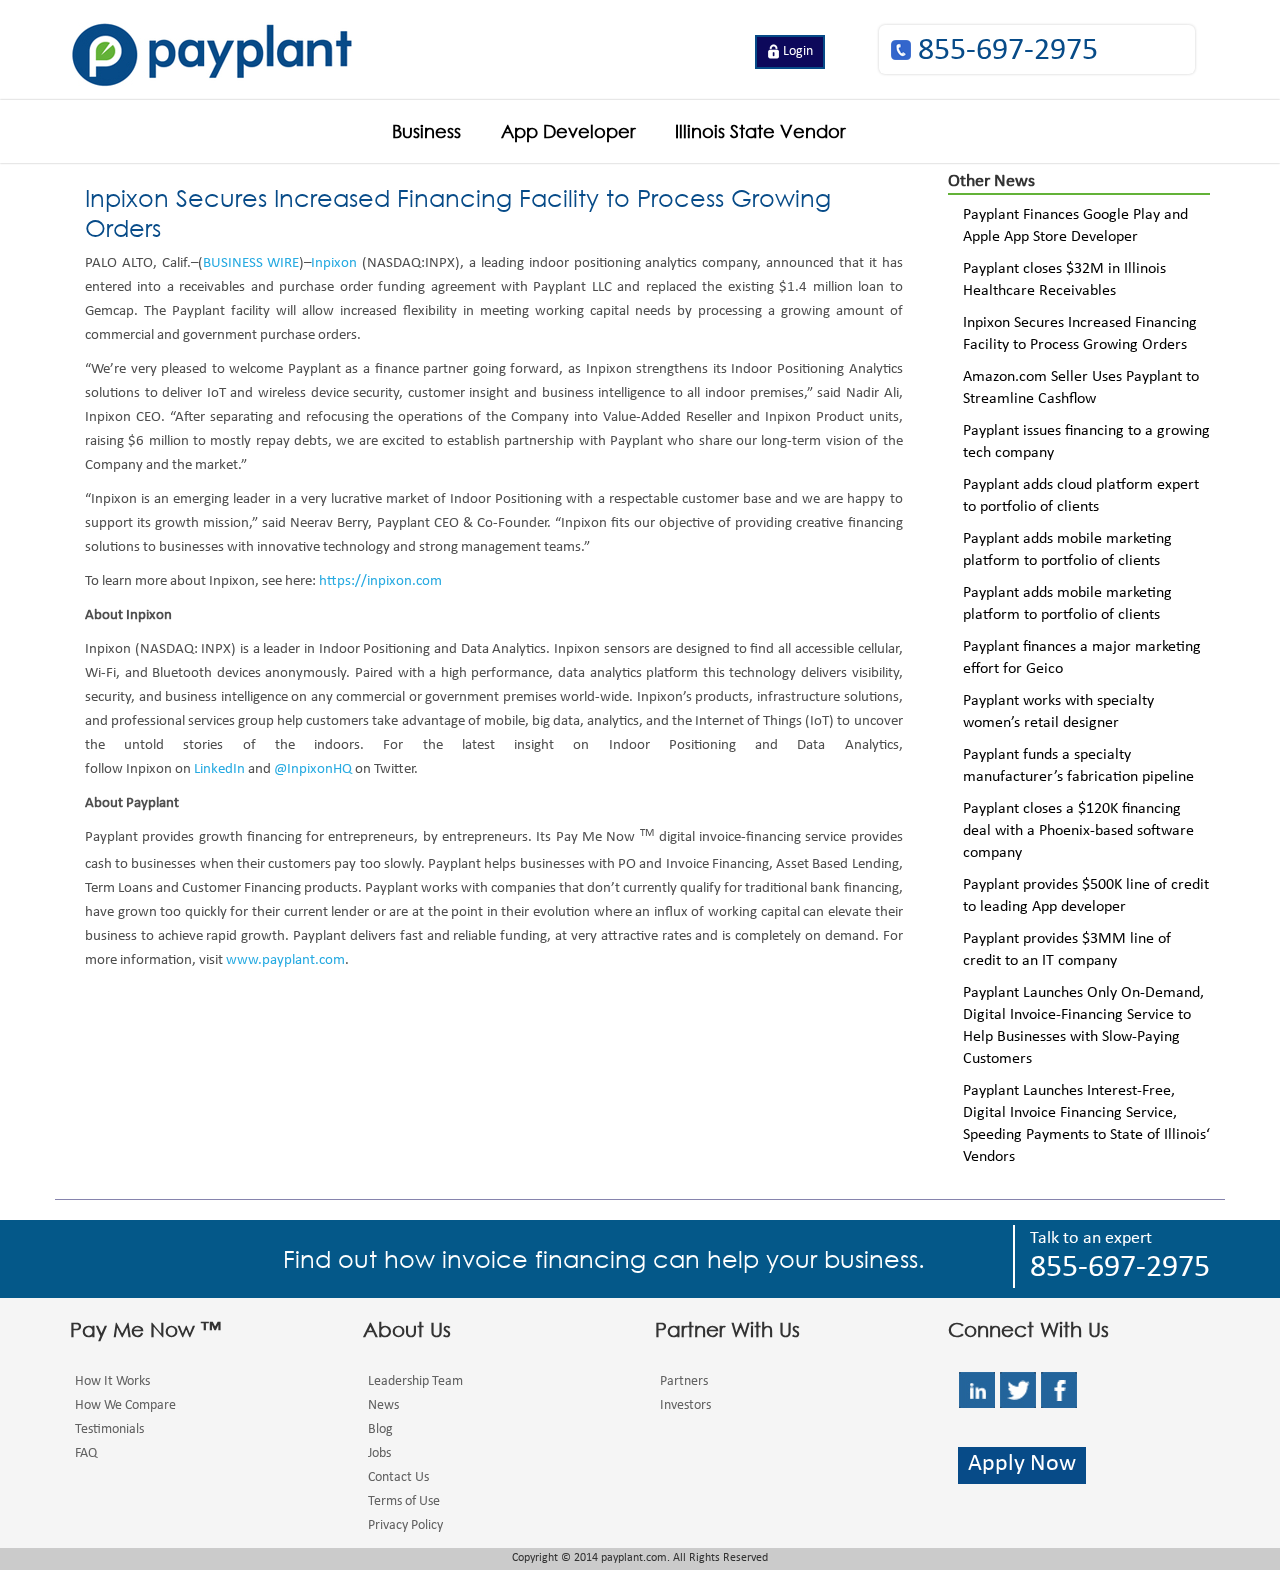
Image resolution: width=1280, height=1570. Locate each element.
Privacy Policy (405, 1526)
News (383, 1406)
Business (426, 131)
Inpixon (334, 264)
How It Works (112, 1382)
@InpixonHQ (313, 770)
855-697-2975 (1008, 53)
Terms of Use (404, 1502)
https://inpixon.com (380, 582)
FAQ (86, 1454)
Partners (684, 1382)
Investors (685, 1406)
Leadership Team (415, 1382)
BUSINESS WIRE (251, 264)
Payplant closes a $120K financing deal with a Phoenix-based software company (1078, 832)
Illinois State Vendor (760, 131)
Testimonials (109, 1430)
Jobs (379, 1454)
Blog (380, 1430)
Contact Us (398, 1478)
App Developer (568, 131)
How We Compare (125, 1406)
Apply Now (1022, 1465)
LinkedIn (219, 770)
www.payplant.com (285, 961)
